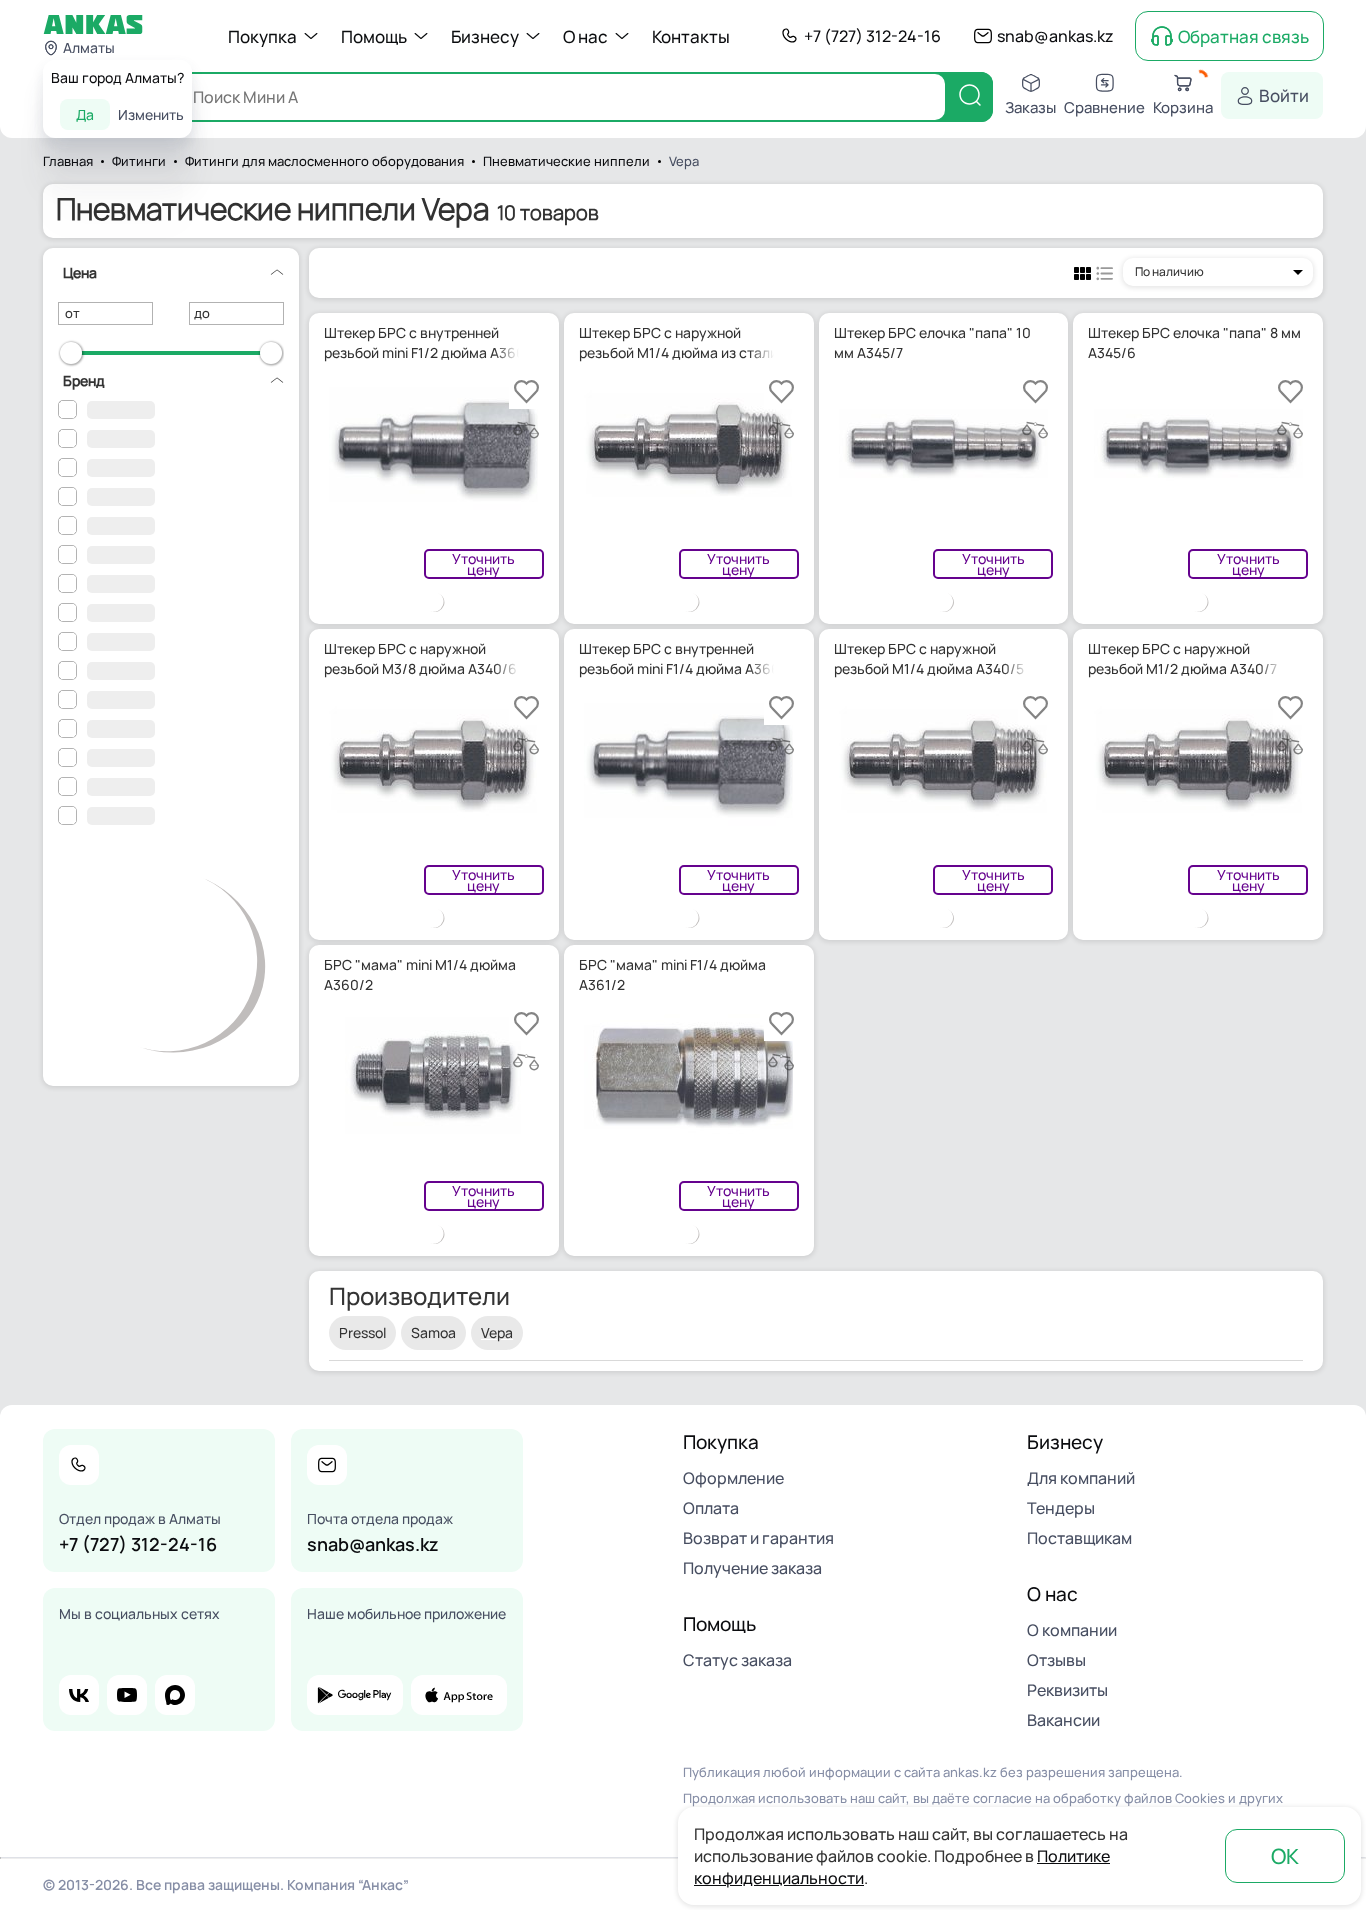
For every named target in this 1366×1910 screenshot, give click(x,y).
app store (459, 1695)
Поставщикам (1079, 1538)
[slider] (71, 353)
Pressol (362, 1332)
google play (355, 1695)
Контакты (691, 36)
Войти (1284, 95)
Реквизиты (1067, 1690)
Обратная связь (1243, 36)
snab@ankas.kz (1055, 36)
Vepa (497, 1332)
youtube (127, 1695)
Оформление (733, 1478)
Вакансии (1063, 1720)
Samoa (433, 1332)
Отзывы (1056, 1660)
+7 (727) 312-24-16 (872, 36)
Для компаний (1081, 1478)
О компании (1072, 1630)
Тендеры (1061, 1508)
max (175, 1695)
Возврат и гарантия (758, 1538)
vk (79, 1695)
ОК (1285, 1856)
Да (85, 114)
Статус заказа (737, 1660)
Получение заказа (752, 1568)
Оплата (711, 1508)
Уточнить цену (483, 564)
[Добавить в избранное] (526, 391)
